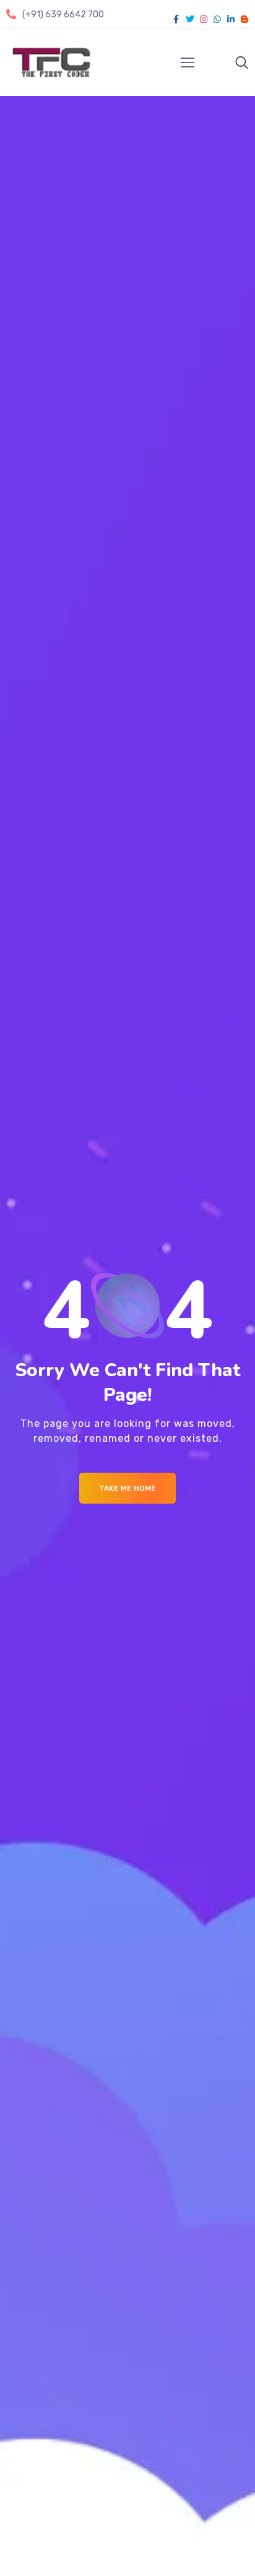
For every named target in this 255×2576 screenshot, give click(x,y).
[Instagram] (204, 19)
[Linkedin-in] (231, 19)
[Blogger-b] (244, 19)
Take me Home (127, 1488)
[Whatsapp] (217, 19)
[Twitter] (190, 19)
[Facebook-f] (176, 19)
